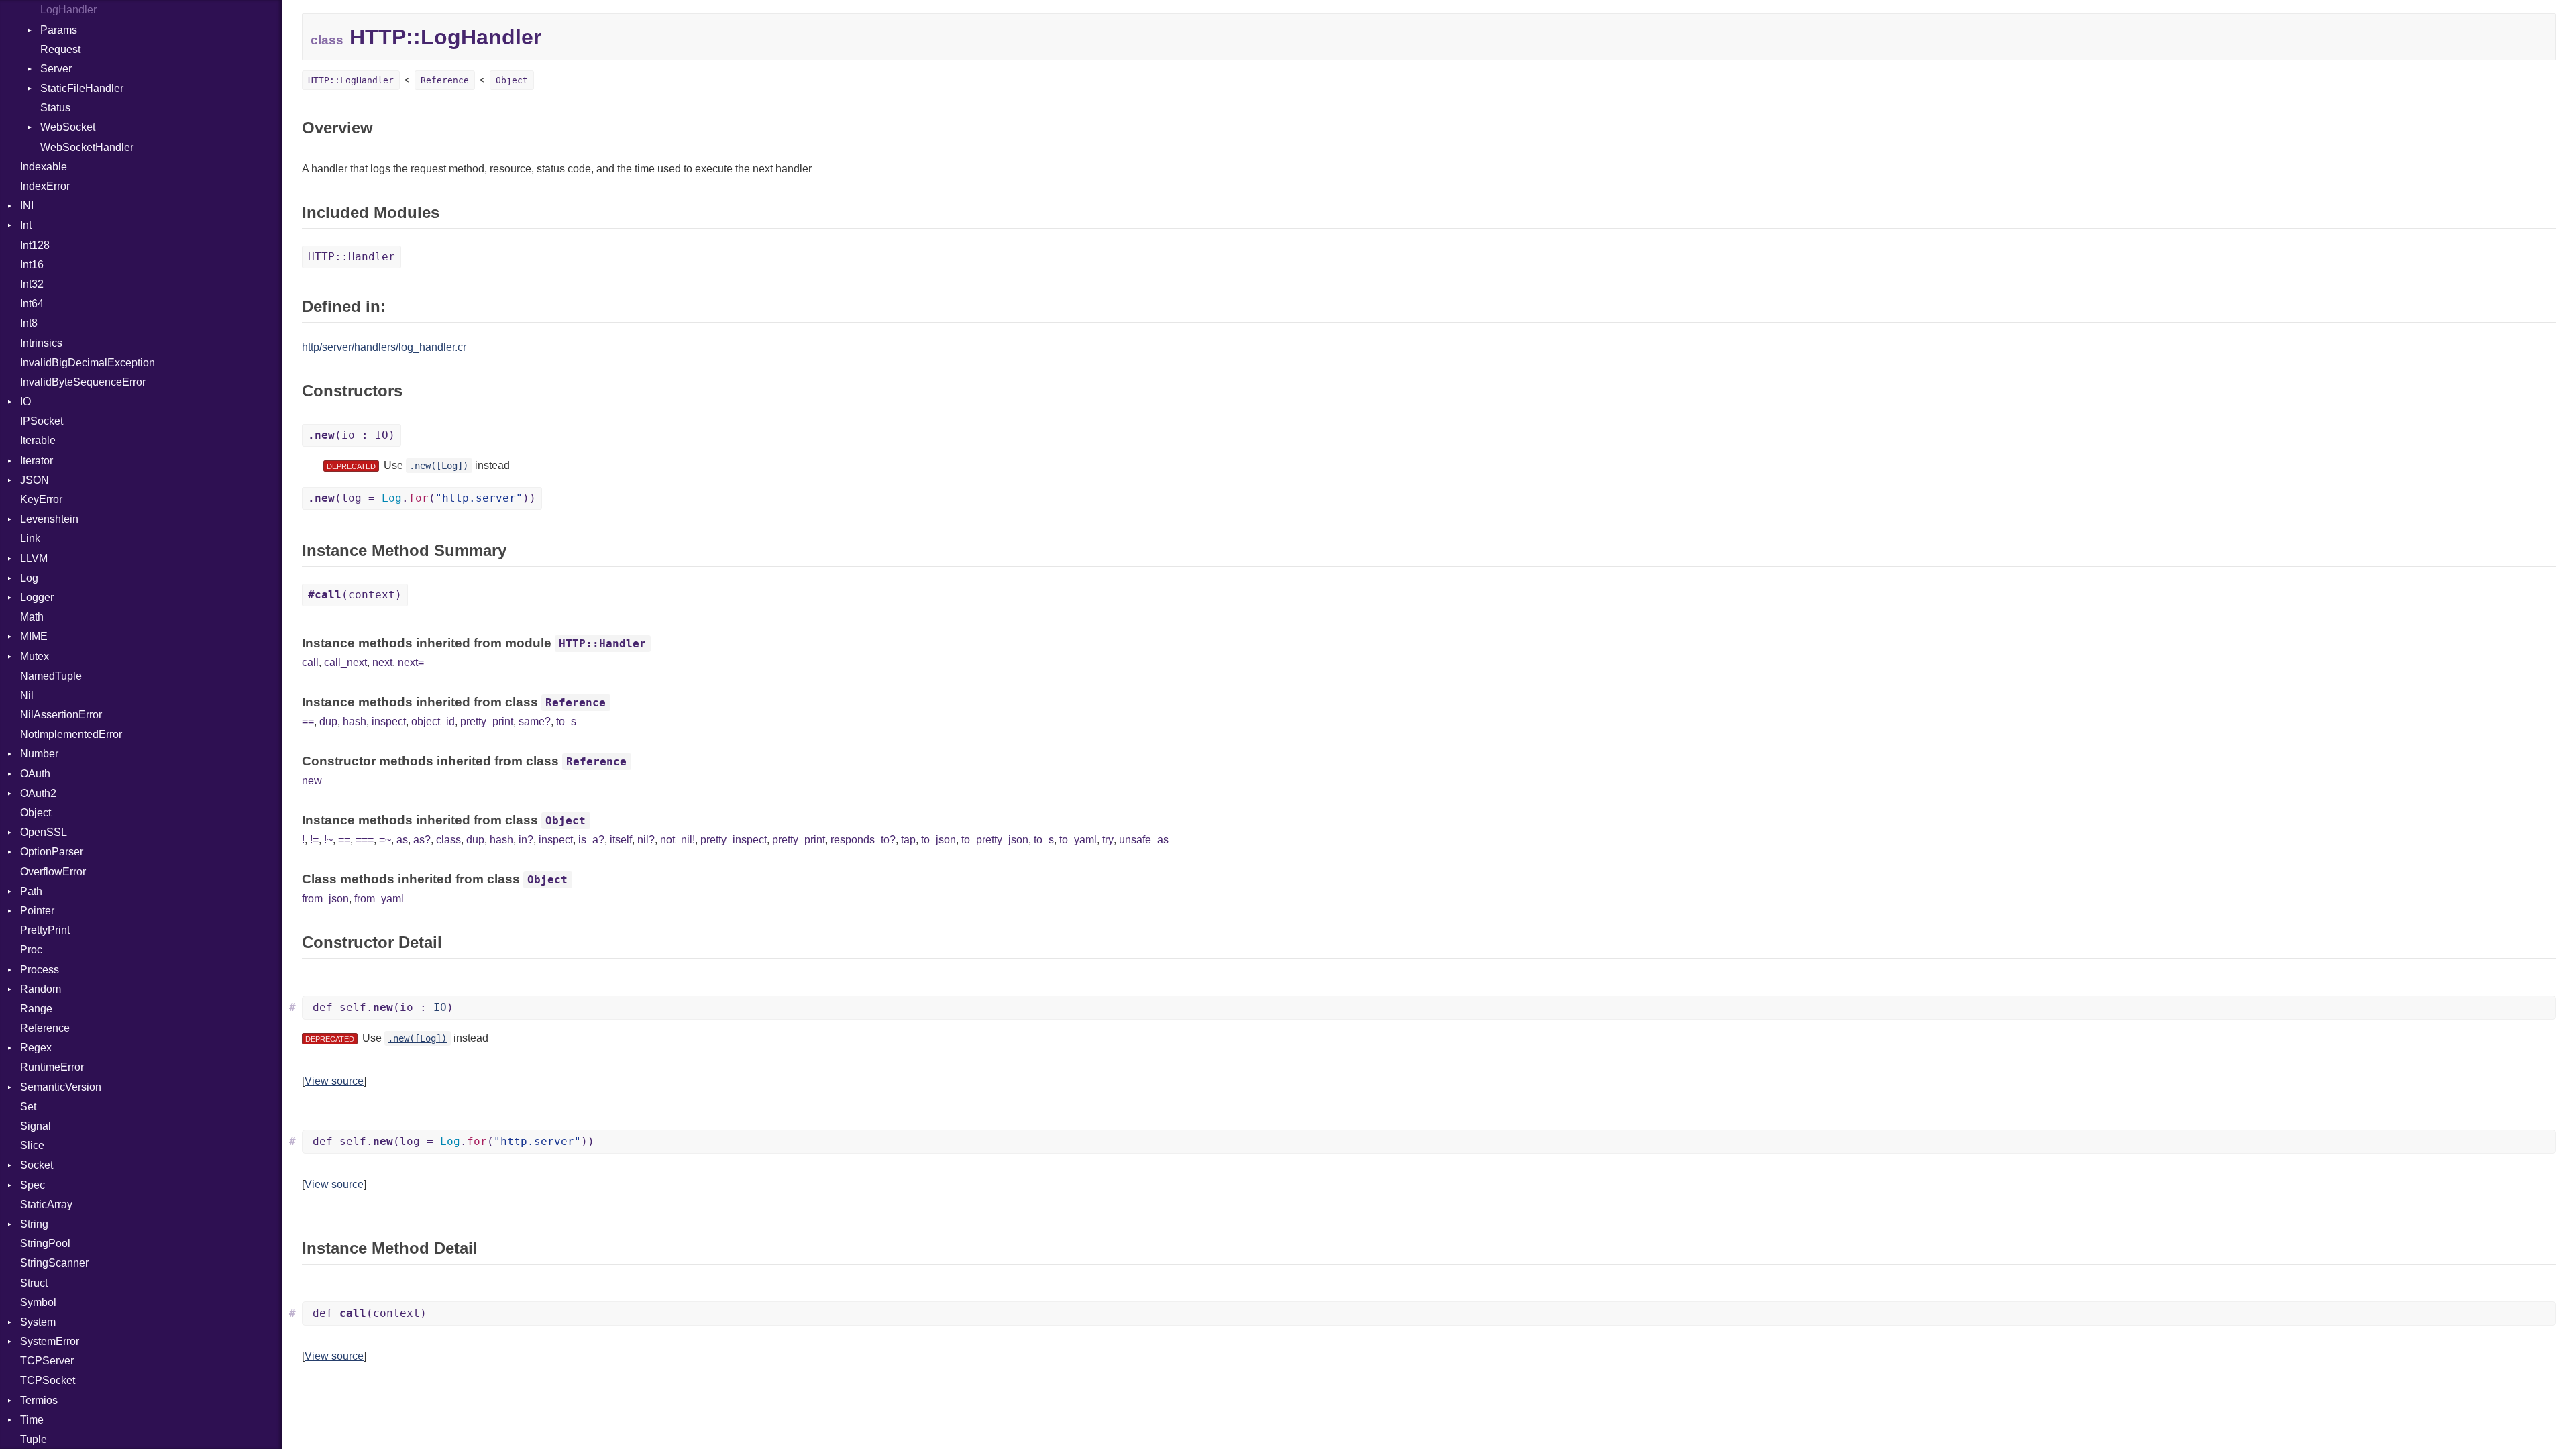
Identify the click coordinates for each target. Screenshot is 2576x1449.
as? (422, 840)
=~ (385, 840)
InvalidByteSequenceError (83, 382)
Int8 (29, 323)
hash (355, 721)
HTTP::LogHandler (351, 80)
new (312, 781)
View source (334, 1081)
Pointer (37, 911)
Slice (32, 1145)
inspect (389, 721)
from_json (325, 899)
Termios (39, 1400)
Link (30, 538)
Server (56, 69)
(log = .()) (422, 498)
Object (36, 813)
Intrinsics (41, 343)
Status (55, 108)
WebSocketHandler (87, 147)
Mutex (35, 656)
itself (621, 840)
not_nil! (678, 840)
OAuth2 (38, 793)
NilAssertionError (61, 715)
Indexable (44, 167)
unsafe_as (1144, 840)
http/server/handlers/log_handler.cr (384, 347)
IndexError (45, 186)
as (402, 840)
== (308, 721)
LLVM (34, 558)
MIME (34, 636)
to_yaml (1078, 840)
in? (526, 840)
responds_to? (863, 840)
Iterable (38, 440)
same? (535, 721)
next (382, 662)
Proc (31, 950)
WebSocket (68, 127)
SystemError (50, 1341)
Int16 (32, 265)
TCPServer (47, 1361)
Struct (34, 1283)
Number (39, 754)
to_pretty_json (995, 840)
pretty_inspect (734, 840)
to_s (566, 721)
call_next (345, 662)
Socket (37, 1165)
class (448, 840)
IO (25, 401)
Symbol (38, 1302)
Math (32, 617)
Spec (33, 1185)
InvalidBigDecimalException (88, 363)
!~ (328, 840)
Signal (36, 1126)
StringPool (45, 1243)
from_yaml (379, 899)
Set (28, 1107)
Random (41, 989)
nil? (646, 840)
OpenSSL (44, 832)
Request (60, 49)
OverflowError (53, 872)
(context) (355, 595)
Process (40, 970)
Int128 (35, 245)
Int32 (32, 284)
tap (908, 840)
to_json (938, 840)
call (310, 662)
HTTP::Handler (352, 257)
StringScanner (54, 1263)
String (34, 1224)
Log (29, 578)
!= (314, 840)
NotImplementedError (71, 734)
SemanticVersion (61, 1087)
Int (26, 225)
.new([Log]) (439, 466)
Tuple (34, 1439)
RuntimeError (52, 1067)
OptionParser (52, 852)
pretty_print (487, 721)
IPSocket (42, 421)
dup (328, 721)
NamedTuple (51, 676)
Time (32, 1420)
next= (411, 662)
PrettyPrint (45, 930)
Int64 (32, 304)
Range (36, 1009)
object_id (433, 721)
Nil (27, 695)
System (38, 1322)
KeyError (41, 499)
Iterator (37, 461)
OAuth (35, 774)
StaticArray (46, 1204)
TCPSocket (48, 1380)
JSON (35, 480)
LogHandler (68, 10)
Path (31, 891)
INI (27, 206)
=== (365, 840)
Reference (45, 1028)
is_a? (591, 840)
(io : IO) (352, 435)
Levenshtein (49, 519)
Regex (36, 1048)
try (1108, 840)
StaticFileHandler (82, 88)
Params (59, 30)
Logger (37, 597)
